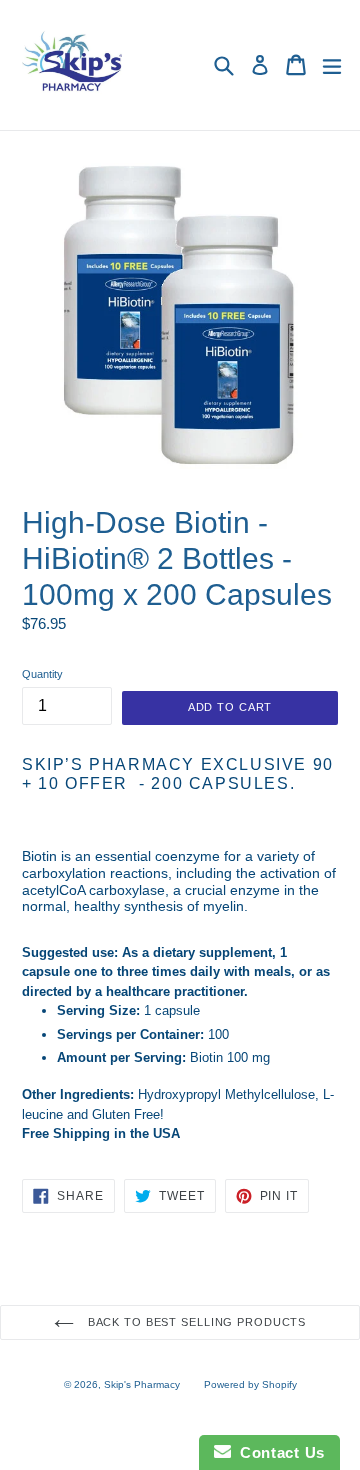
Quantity (42, 674)
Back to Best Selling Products (195, 1322)
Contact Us (278, 1452)
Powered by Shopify (250, 1384)
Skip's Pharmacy (142, 1384)
